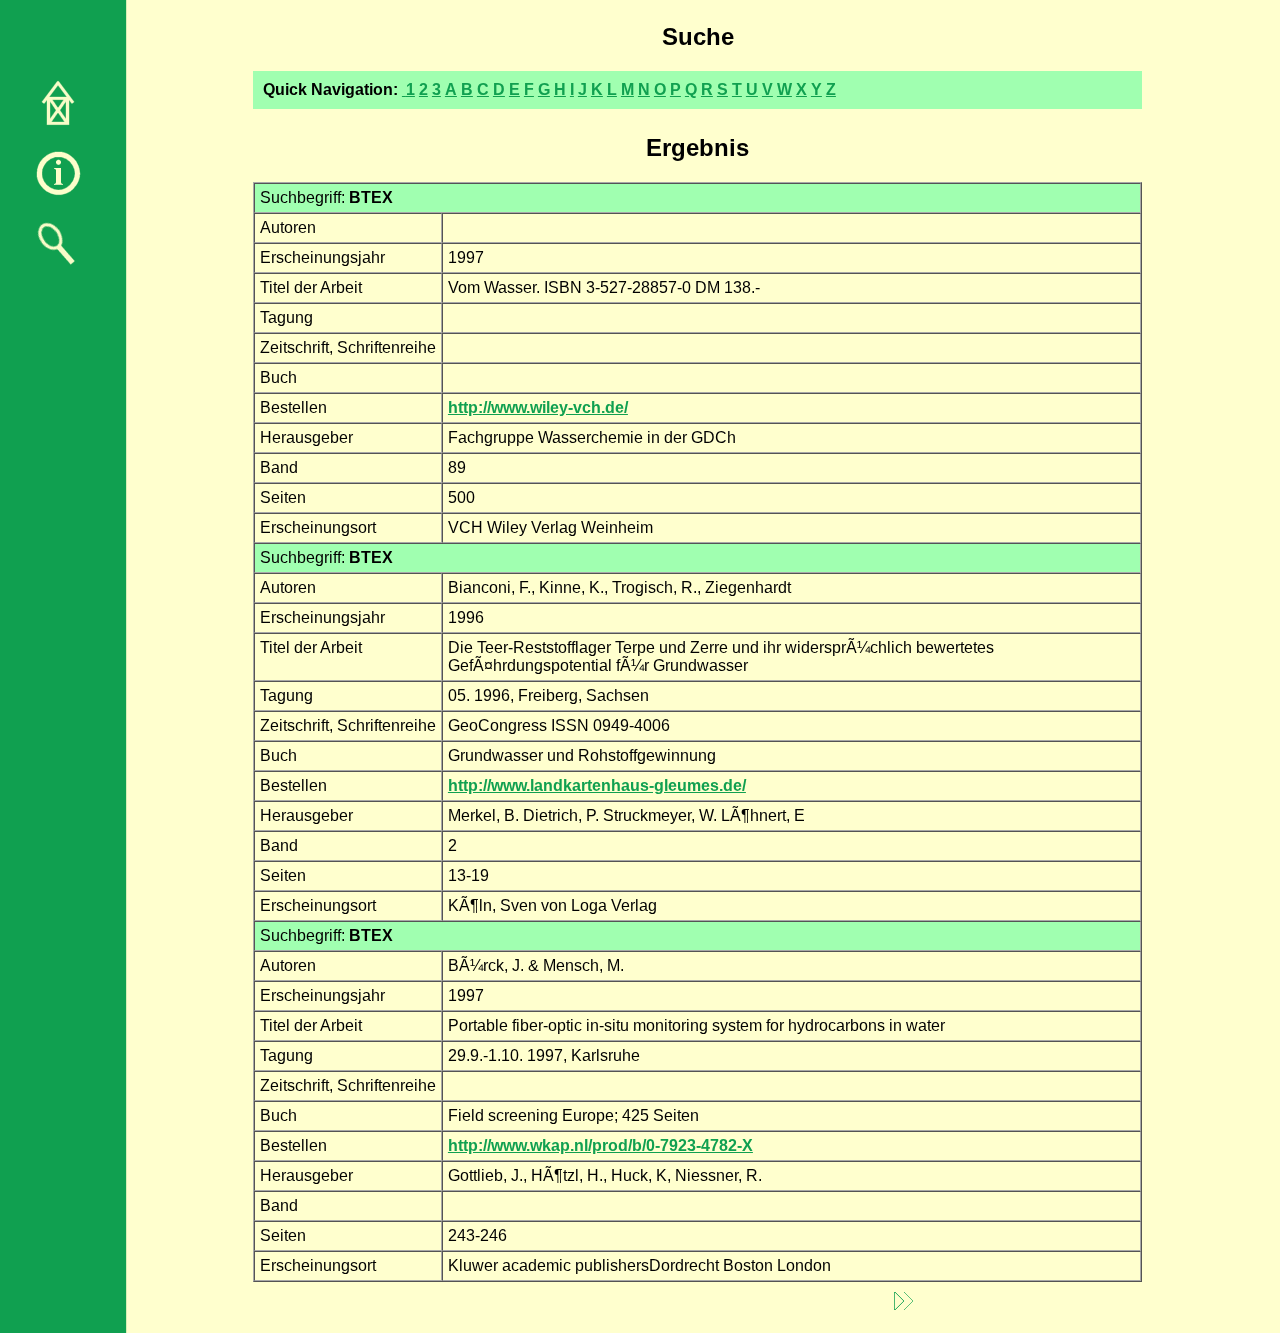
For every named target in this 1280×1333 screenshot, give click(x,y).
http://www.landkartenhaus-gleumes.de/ (597, 785)
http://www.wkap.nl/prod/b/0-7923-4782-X (600, 1145)
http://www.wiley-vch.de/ (538, 407)
